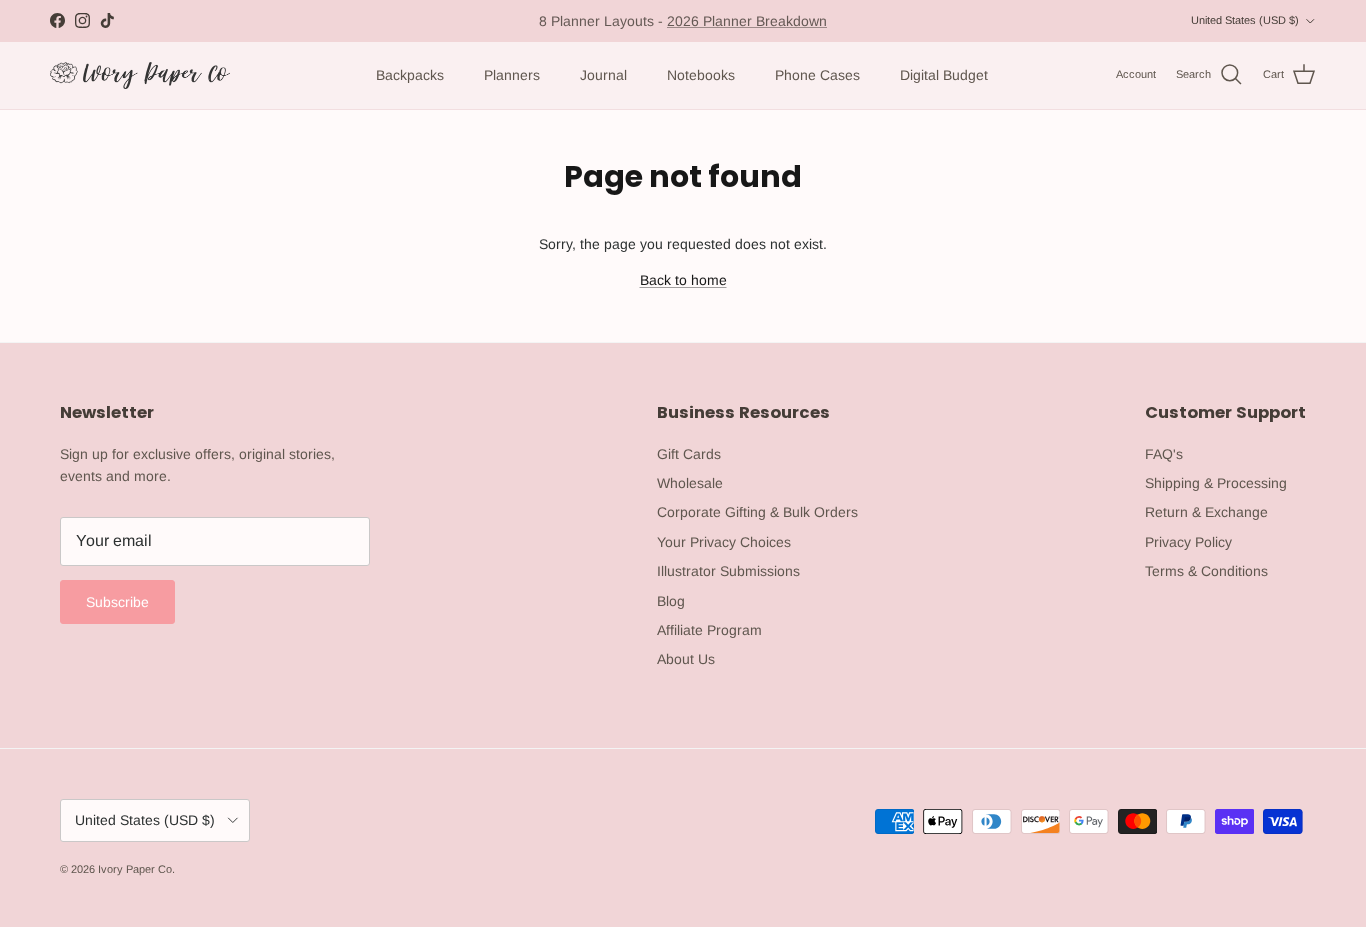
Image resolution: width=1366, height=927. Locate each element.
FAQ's (1164, 454)
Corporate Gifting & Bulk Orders (757, 512)
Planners (512, 75)
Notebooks (701, 75)
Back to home (683, 280)
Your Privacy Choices (724, 542)
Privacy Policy (1188, 542)
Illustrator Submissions (728, 571)
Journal (603, 75)
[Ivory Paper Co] (140, 75)
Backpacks (410, 75)
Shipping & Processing (1216, 483)
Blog (671, 601)
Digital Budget (944, 75)
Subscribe (117, 602)
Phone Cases (817, 75)
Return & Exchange (1206, 512)
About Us (686, 659)
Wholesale (690, 483)
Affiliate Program (709, 630)
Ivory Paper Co (135, 869)
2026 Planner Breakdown (747, 21)
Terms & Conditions (1206, 571)
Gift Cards (689, 454)
